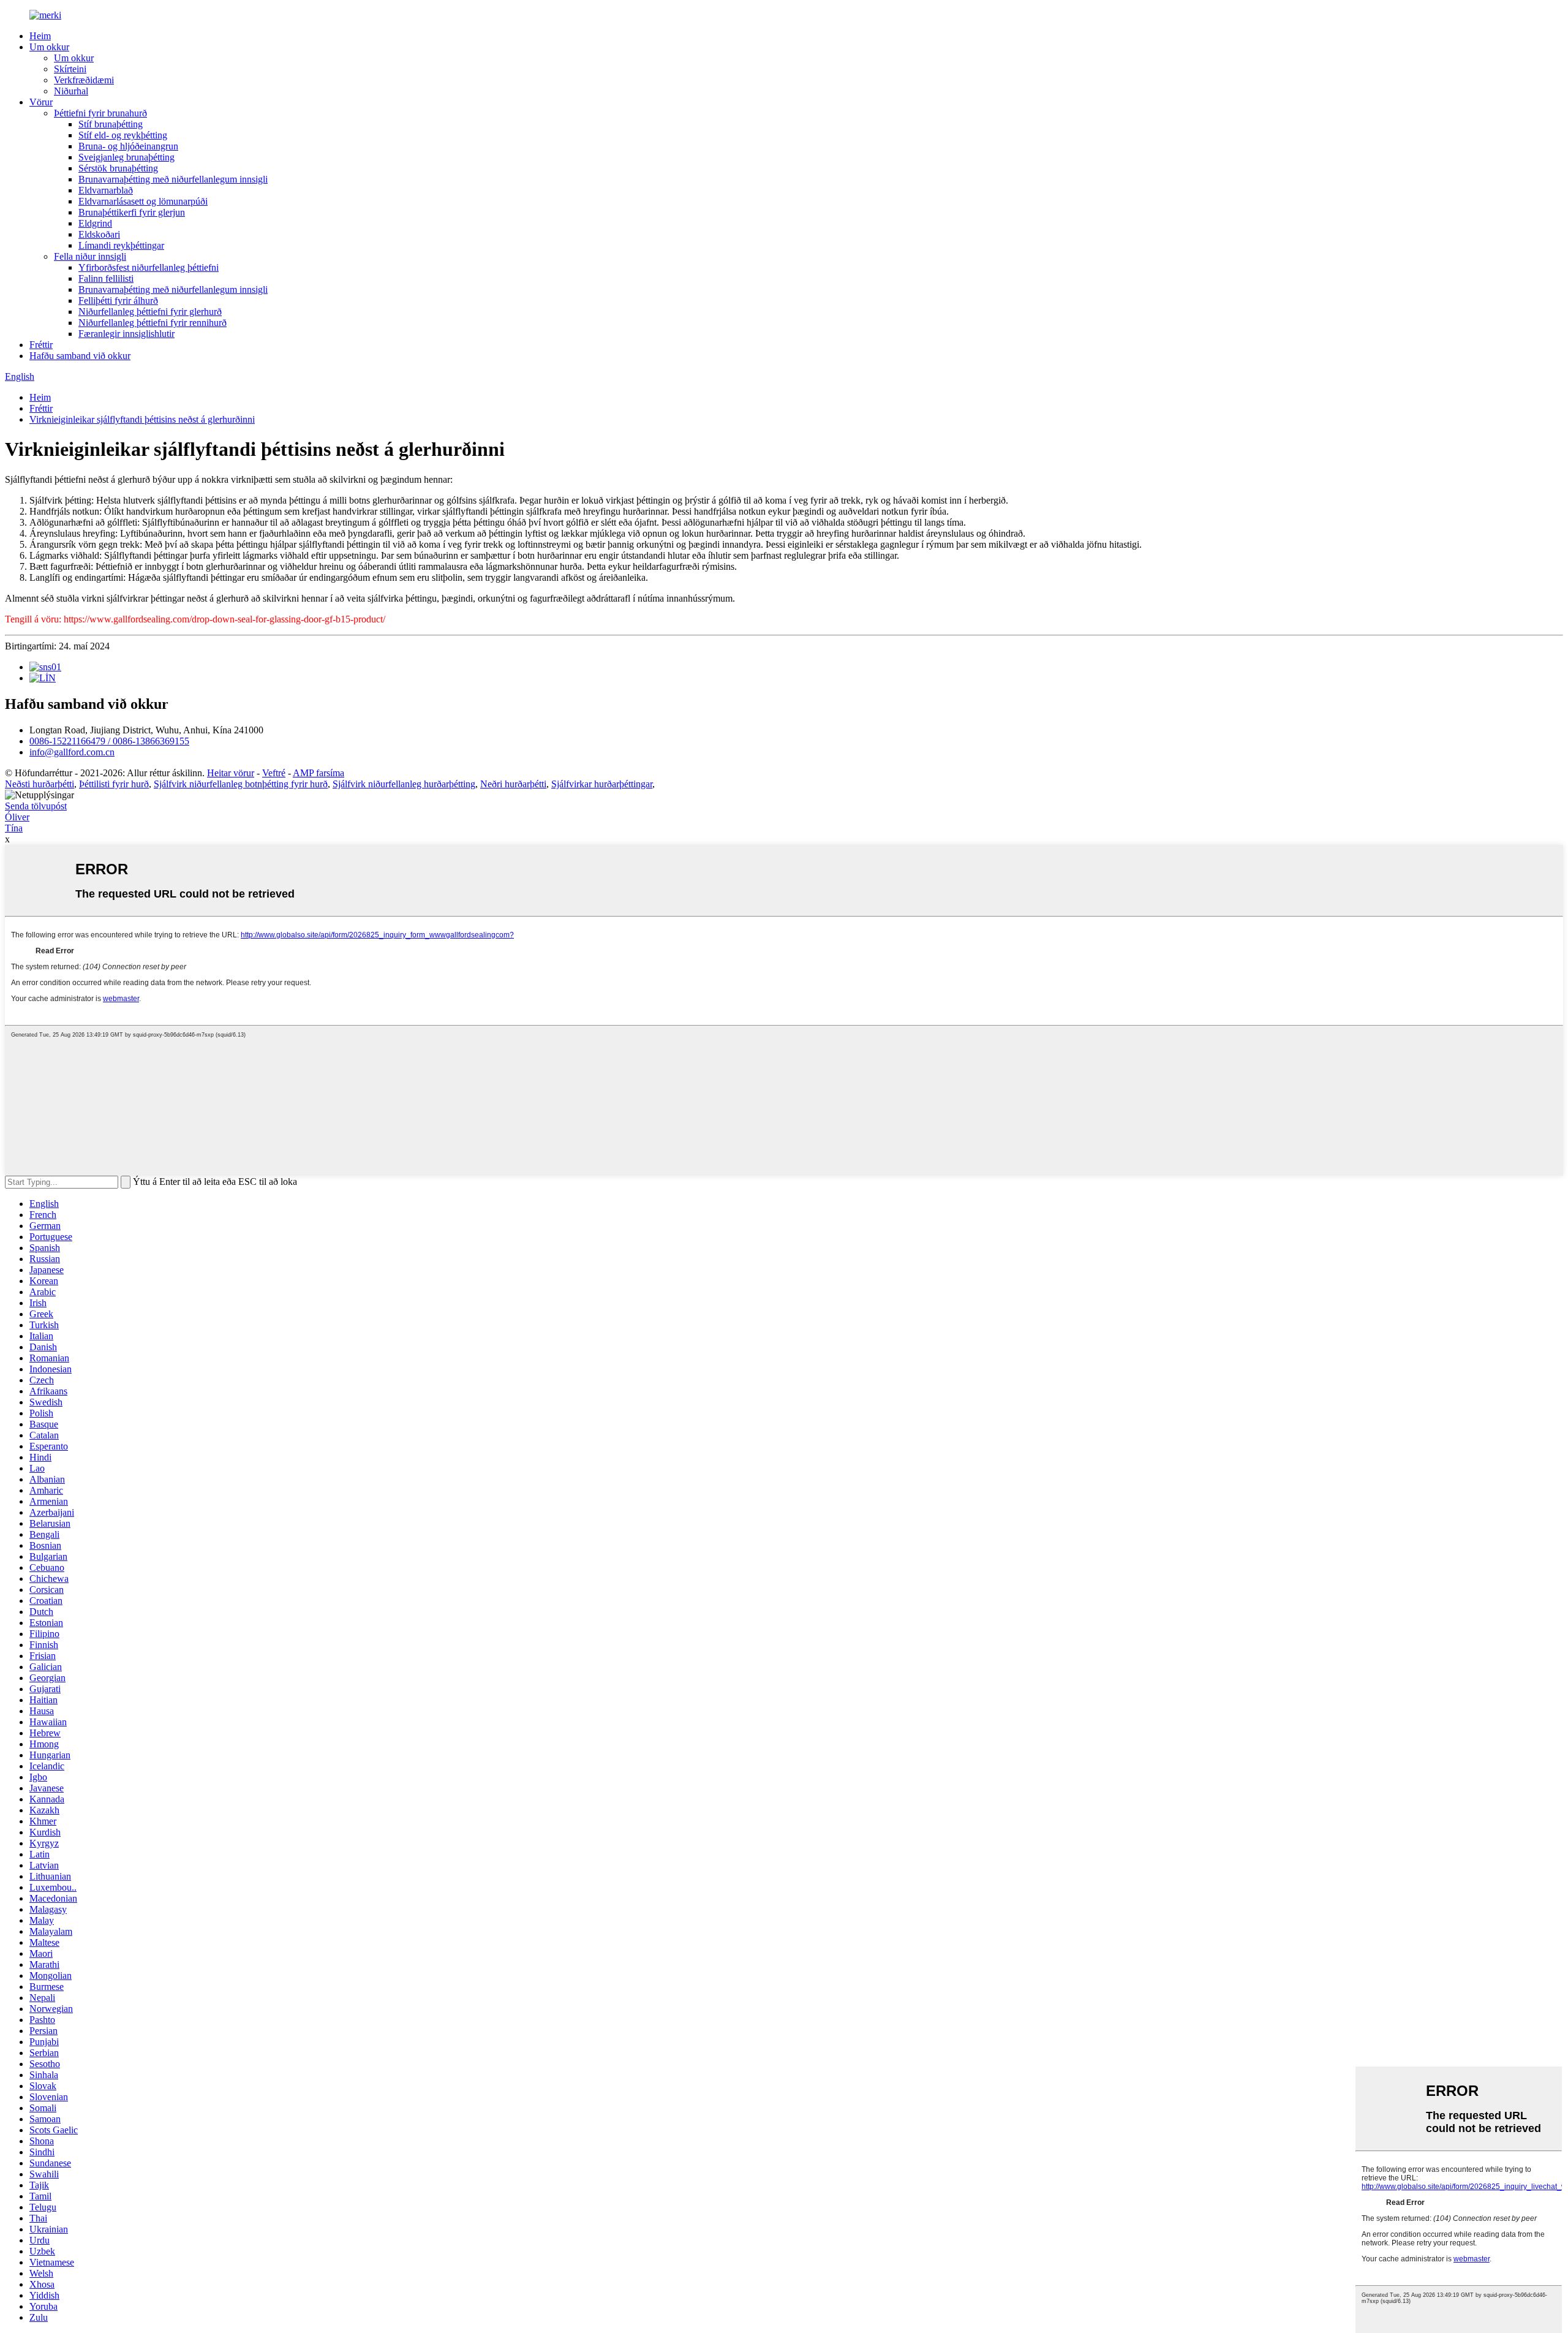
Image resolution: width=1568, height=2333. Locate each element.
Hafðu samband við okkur (80, 356)
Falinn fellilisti (106, 278)
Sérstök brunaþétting (118, 168)
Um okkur (49, 47)
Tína (14, 828)
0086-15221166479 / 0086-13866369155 (109, 741)
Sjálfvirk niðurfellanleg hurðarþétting (404, 784)
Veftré (274, 773)
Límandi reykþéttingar (121, 245)
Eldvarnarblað (106, 190)
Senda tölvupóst (36, 806)
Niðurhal (71, 91)
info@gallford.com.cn (72, 752)
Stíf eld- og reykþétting (123, 135)
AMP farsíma (318, 773)
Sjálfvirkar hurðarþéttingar (602, 784)
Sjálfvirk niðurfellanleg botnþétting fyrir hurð (241, 784)
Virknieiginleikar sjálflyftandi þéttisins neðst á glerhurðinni (142, 419)
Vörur (41, 102)
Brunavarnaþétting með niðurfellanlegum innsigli (173, 179)
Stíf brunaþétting (111, 124)
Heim (40, 36)
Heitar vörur (231, 773)
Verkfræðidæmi (84, 80)
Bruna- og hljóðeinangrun (128, 146)
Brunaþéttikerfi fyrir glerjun (132, 212)
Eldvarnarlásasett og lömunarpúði (143, 201)
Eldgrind (95, 223)
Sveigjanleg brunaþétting (126, 157)
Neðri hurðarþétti (513, 784)
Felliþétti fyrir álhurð (118, 301)
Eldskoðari (99, 234)
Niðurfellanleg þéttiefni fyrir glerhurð (150, 312)
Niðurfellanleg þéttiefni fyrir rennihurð (153, 323)
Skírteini (70, 69)
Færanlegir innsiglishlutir (126, 334)
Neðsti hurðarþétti (40, 784)
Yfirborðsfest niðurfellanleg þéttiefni (149, 267)
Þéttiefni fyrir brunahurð (100, 113)
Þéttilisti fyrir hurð (114, 784)
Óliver (17, 817)
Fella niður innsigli (90, 256)
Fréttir (41, 345)
